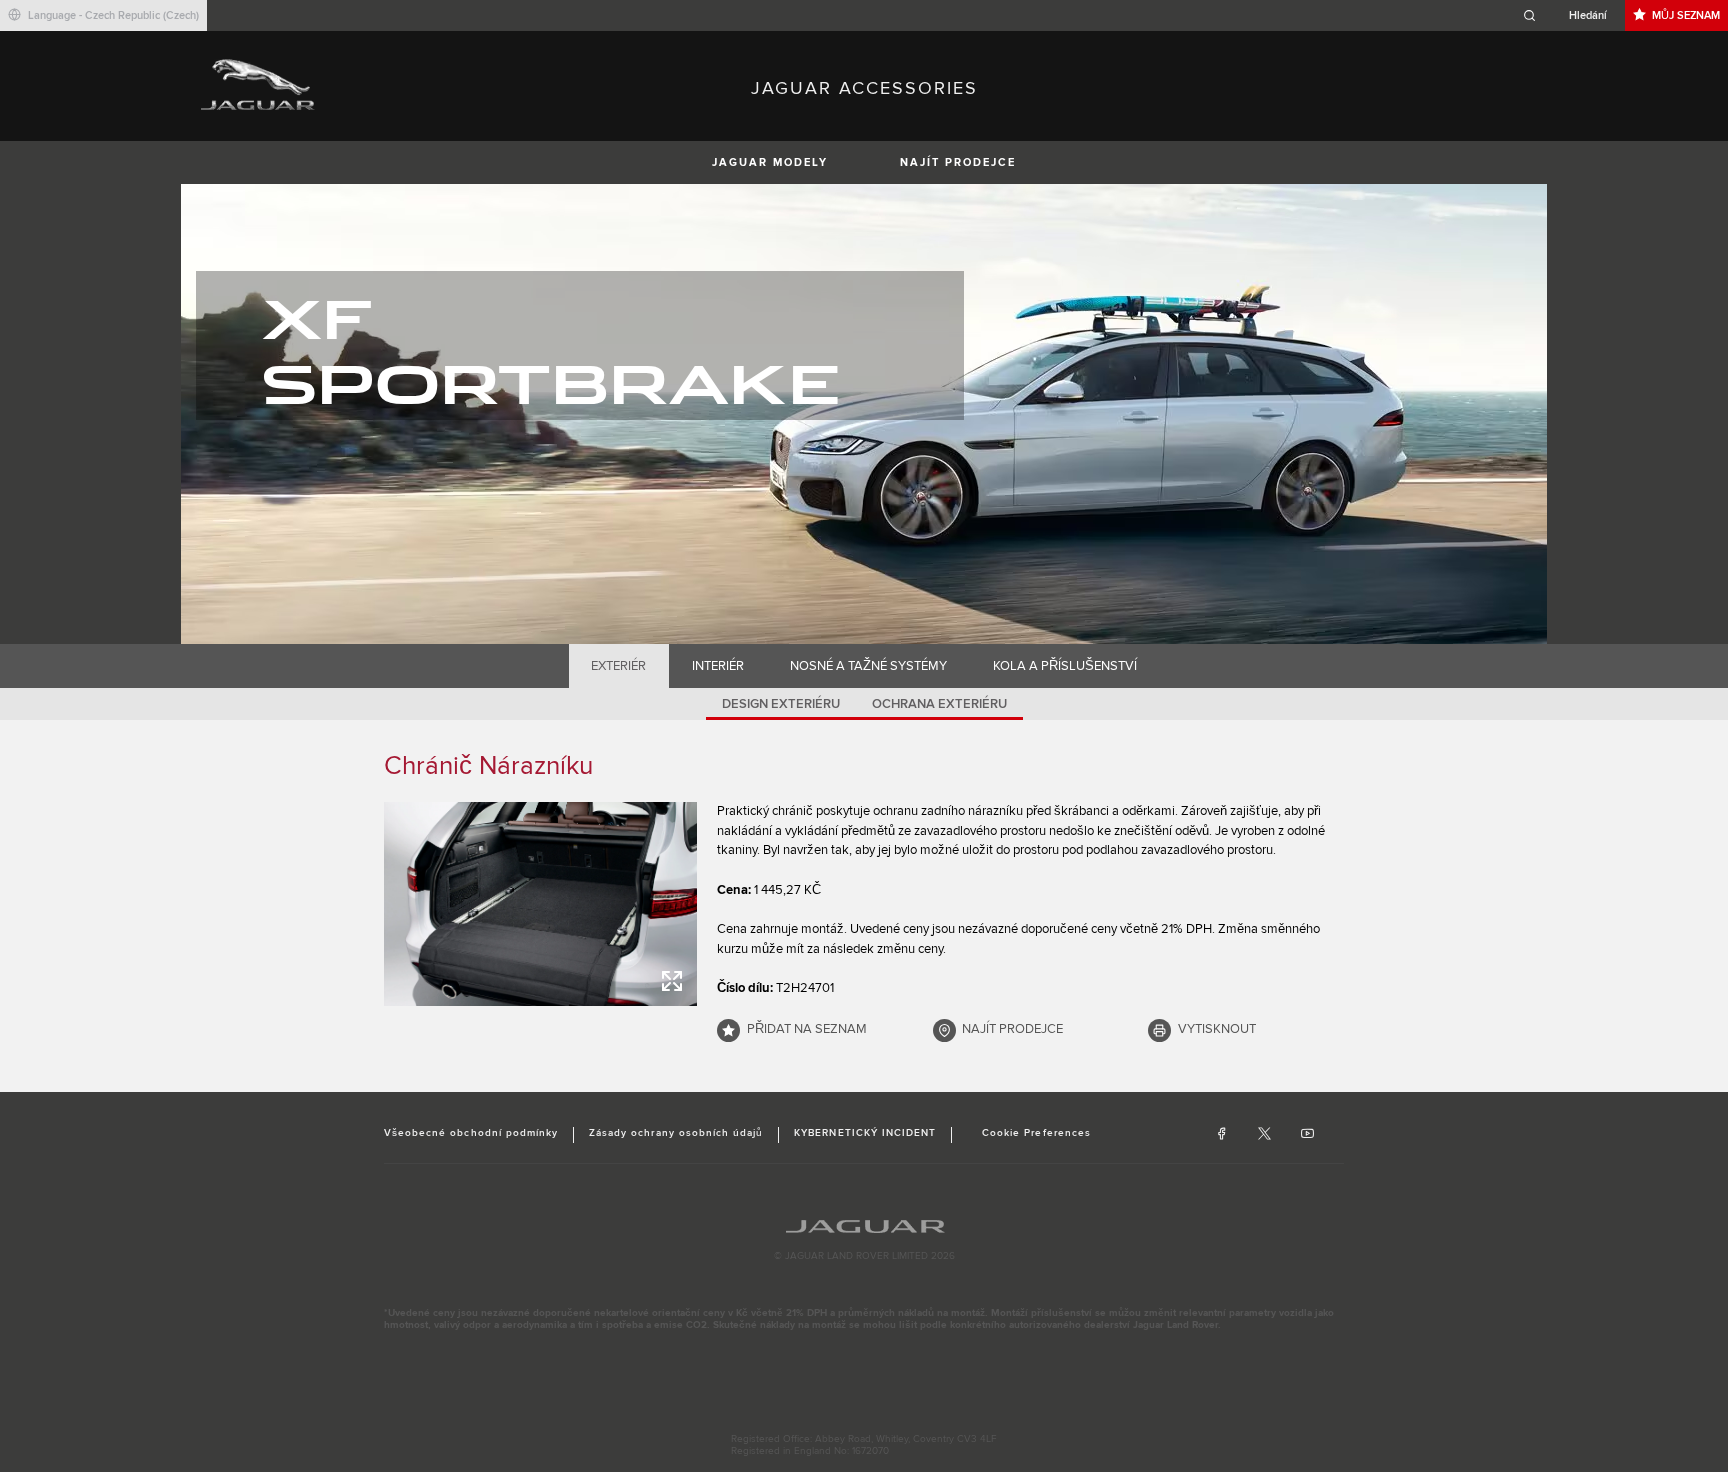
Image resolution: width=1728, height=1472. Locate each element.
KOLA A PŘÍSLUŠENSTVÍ (1065, 666)
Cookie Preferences (1036, 1133)
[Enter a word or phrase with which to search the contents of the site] (1571, 15)
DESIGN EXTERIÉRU (781, 704)
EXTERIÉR (618, 666)
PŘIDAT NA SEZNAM (807, 1029)
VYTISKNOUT (1217, 1029)
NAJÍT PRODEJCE (958, 162)
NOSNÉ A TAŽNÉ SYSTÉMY (868, 666)
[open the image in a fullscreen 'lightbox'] (540, 904)
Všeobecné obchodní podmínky (471, 1133)
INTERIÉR (718, 666)
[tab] (619, 666)
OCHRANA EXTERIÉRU (939, 704)
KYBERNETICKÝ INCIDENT (865, 1133)
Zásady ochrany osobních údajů (676, 1133)
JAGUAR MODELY (770, 162)
